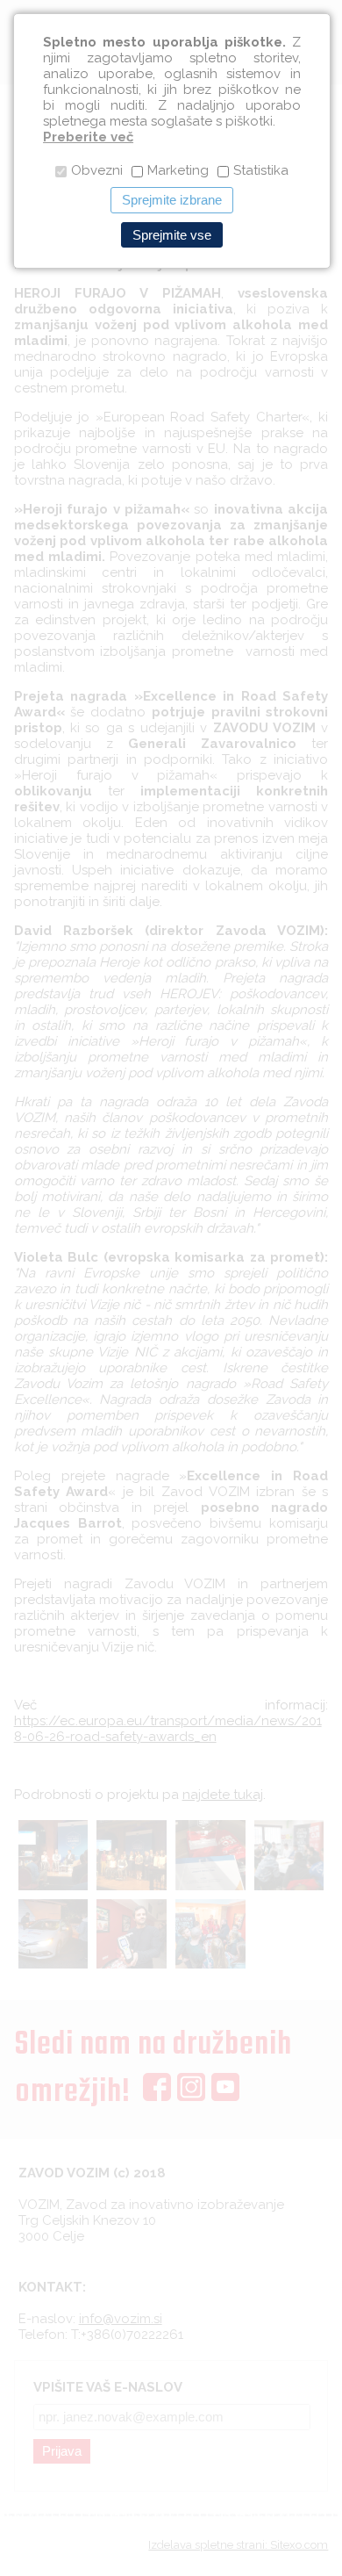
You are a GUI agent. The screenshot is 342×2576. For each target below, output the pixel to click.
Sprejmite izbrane (172, 200)
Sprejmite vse (172, 235)
